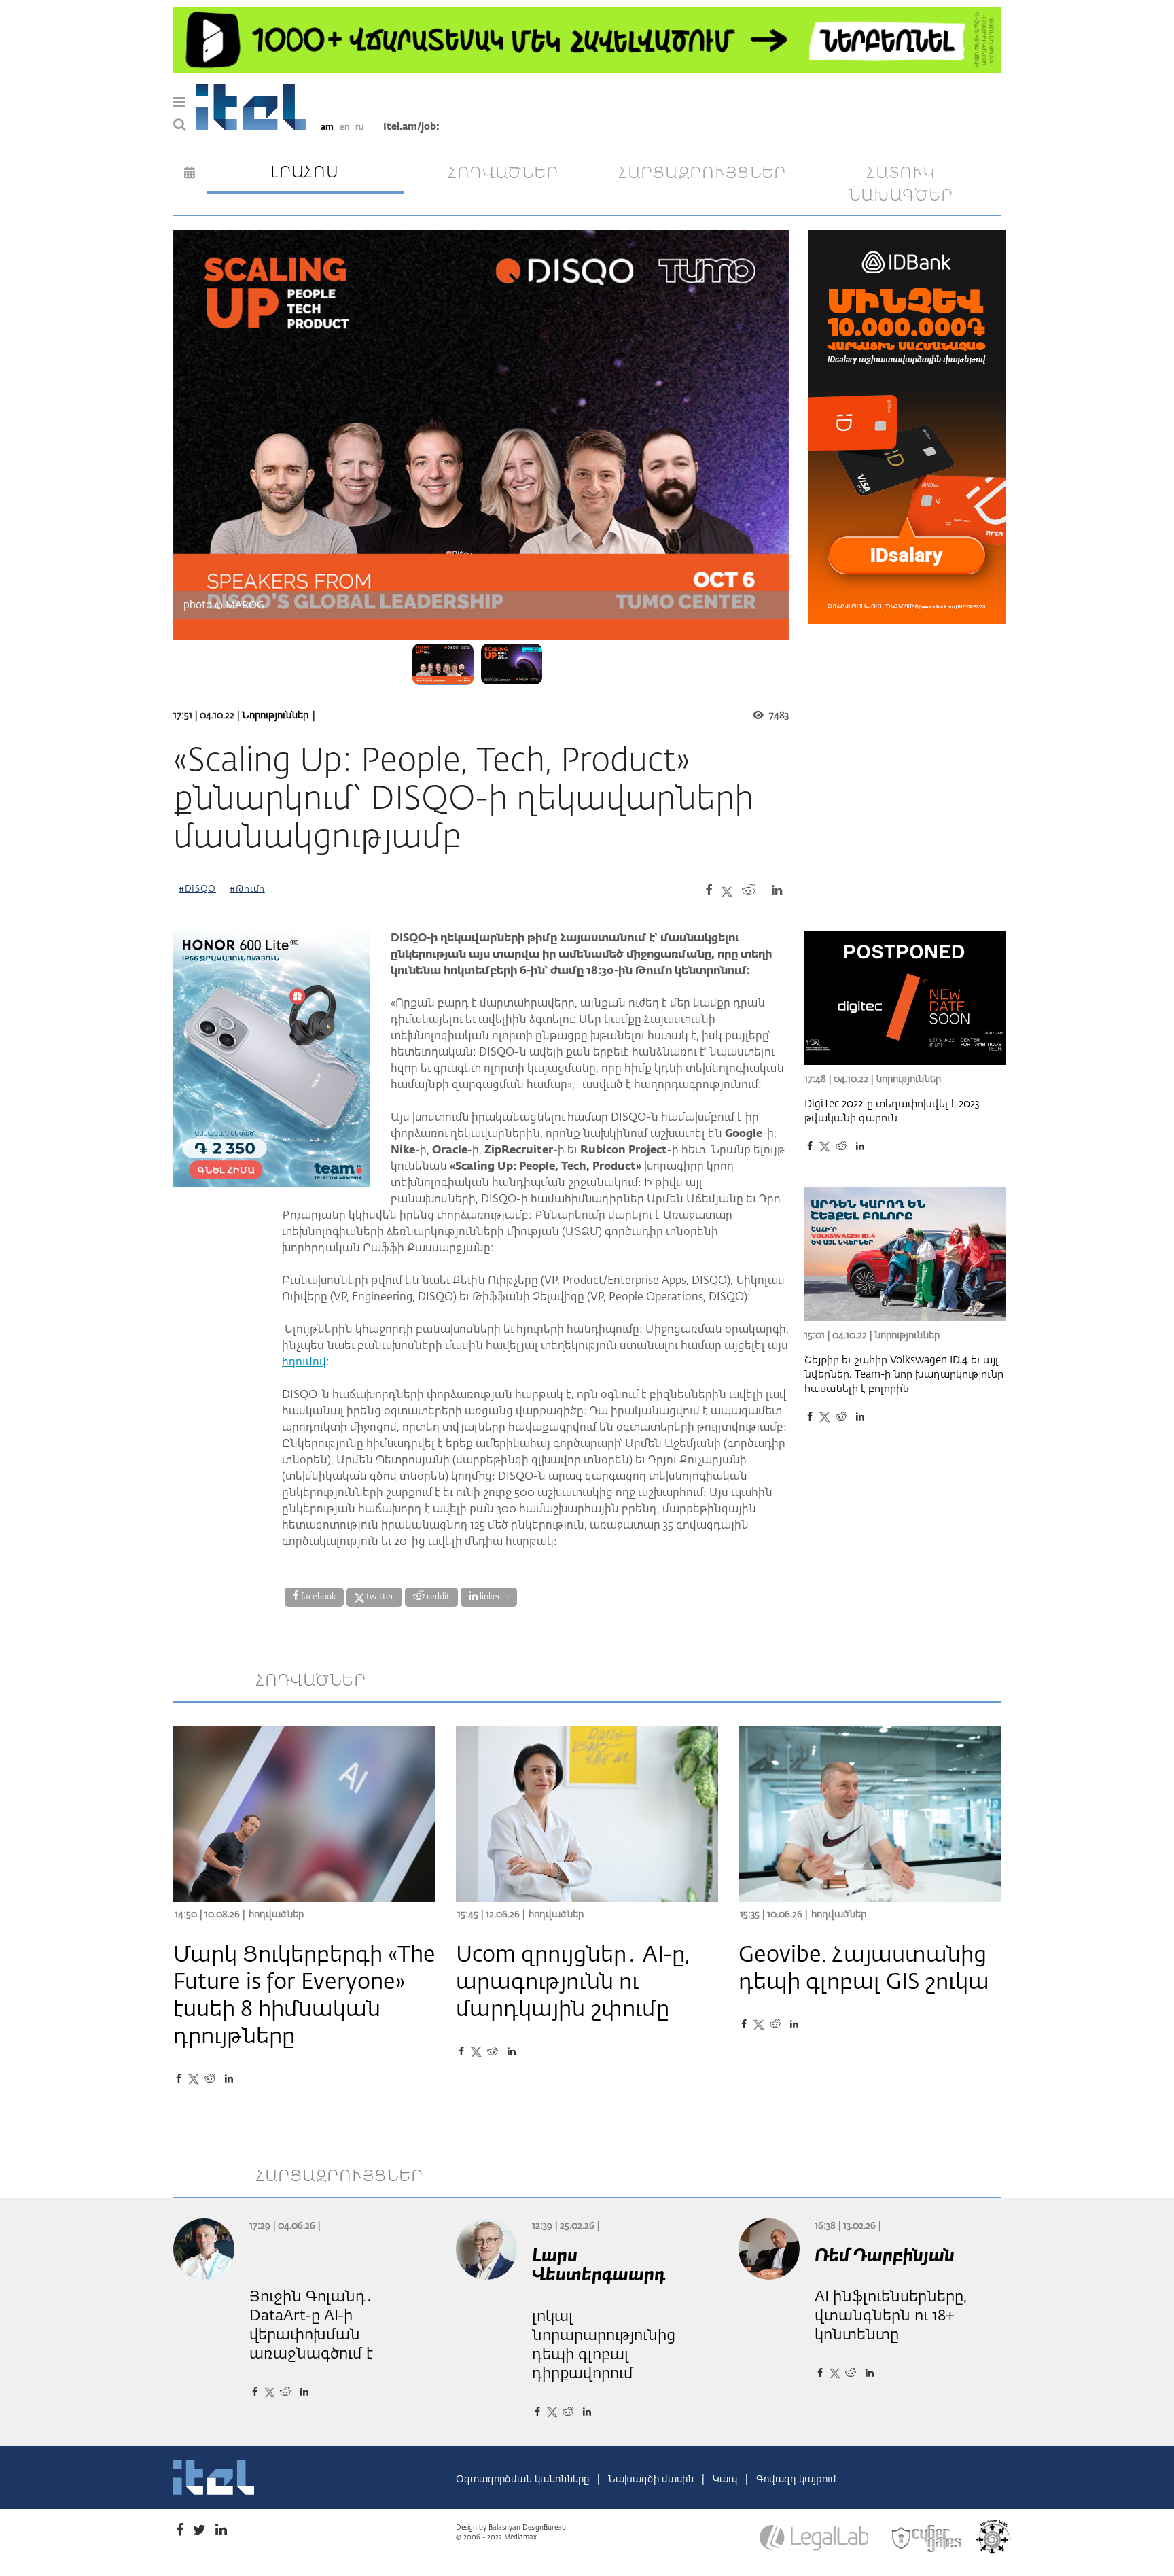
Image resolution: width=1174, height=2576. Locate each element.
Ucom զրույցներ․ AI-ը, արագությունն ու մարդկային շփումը (573, 1983)
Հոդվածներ (276, 1915)
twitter (379, 1597)
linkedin (493, 1597)
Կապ (726, 2479)
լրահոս (305, 173)
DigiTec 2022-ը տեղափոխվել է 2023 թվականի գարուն (892, 1111)
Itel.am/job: (411, 127)
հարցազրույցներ (702, 173)
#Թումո (247, 889)
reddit (437, 1597)
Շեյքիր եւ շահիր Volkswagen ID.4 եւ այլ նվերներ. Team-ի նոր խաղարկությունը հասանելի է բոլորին (904, 1375)
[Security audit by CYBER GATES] (927, 2539)
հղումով (304, 1363)
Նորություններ (275, 716)
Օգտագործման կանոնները (524, 2479)
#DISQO (197, 889)
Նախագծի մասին (652, 2479)
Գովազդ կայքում (796, 2479)
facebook (317, 1597)
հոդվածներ (503, 173)
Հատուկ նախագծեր (901, 185)
